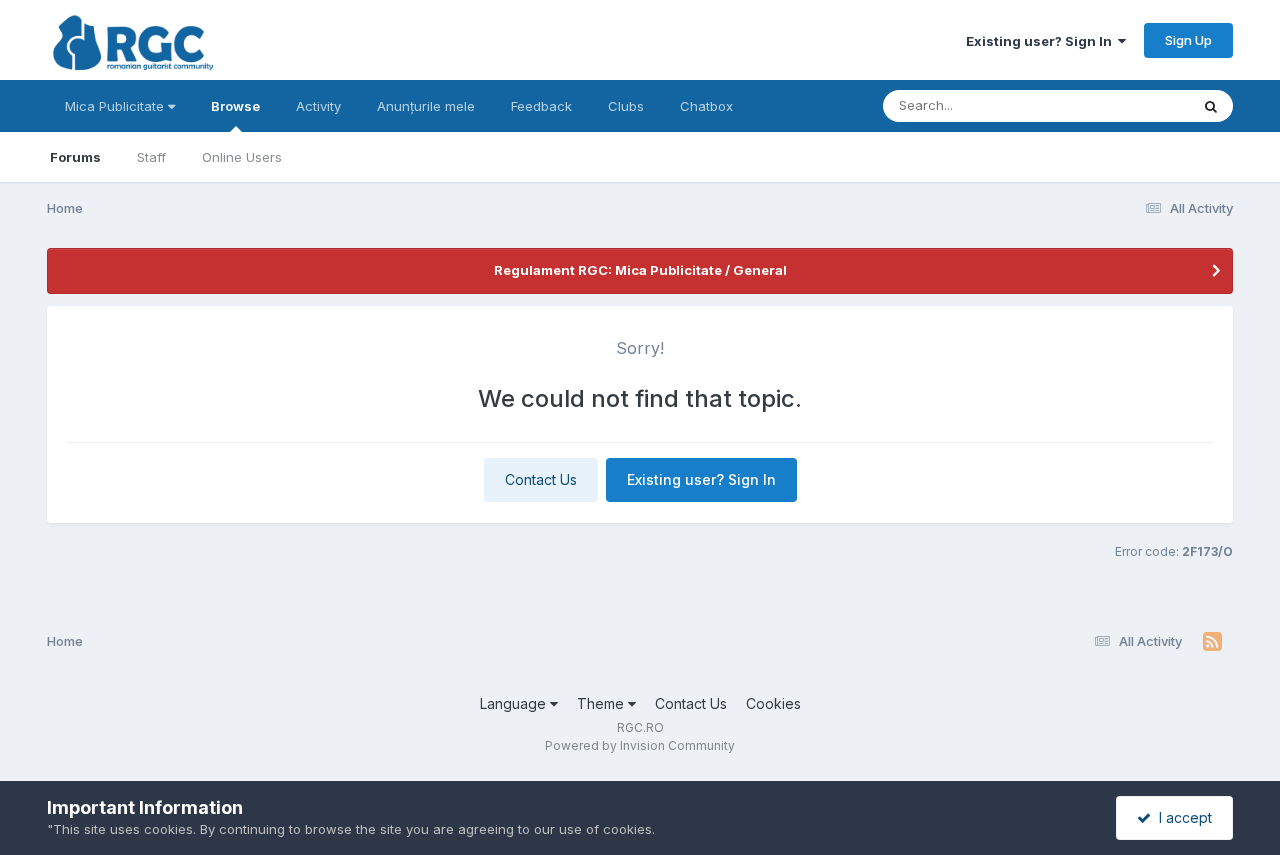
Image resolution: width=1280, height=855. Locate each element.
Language (515, 703)
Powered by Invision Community (640, 745)
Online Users (242, 157)
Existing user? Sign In (1042, 41)
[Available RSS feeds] (1212, 642)
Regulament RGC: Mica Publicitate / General (640, 270)
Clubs (626, 106)
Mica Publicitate (116, 106)
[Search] (1211, 106)
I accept (1181, 817)
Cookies (773, 703)
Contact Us (541, 479)
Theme (602, 703)
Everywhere (1127, 105)
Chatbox (706, 106)
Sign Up (1188, 40)
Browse (235, 106)
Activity (318, 106)
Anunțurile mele (426, 106)
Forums (75, 157)
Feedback (541, 106)
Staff (151, 157)
